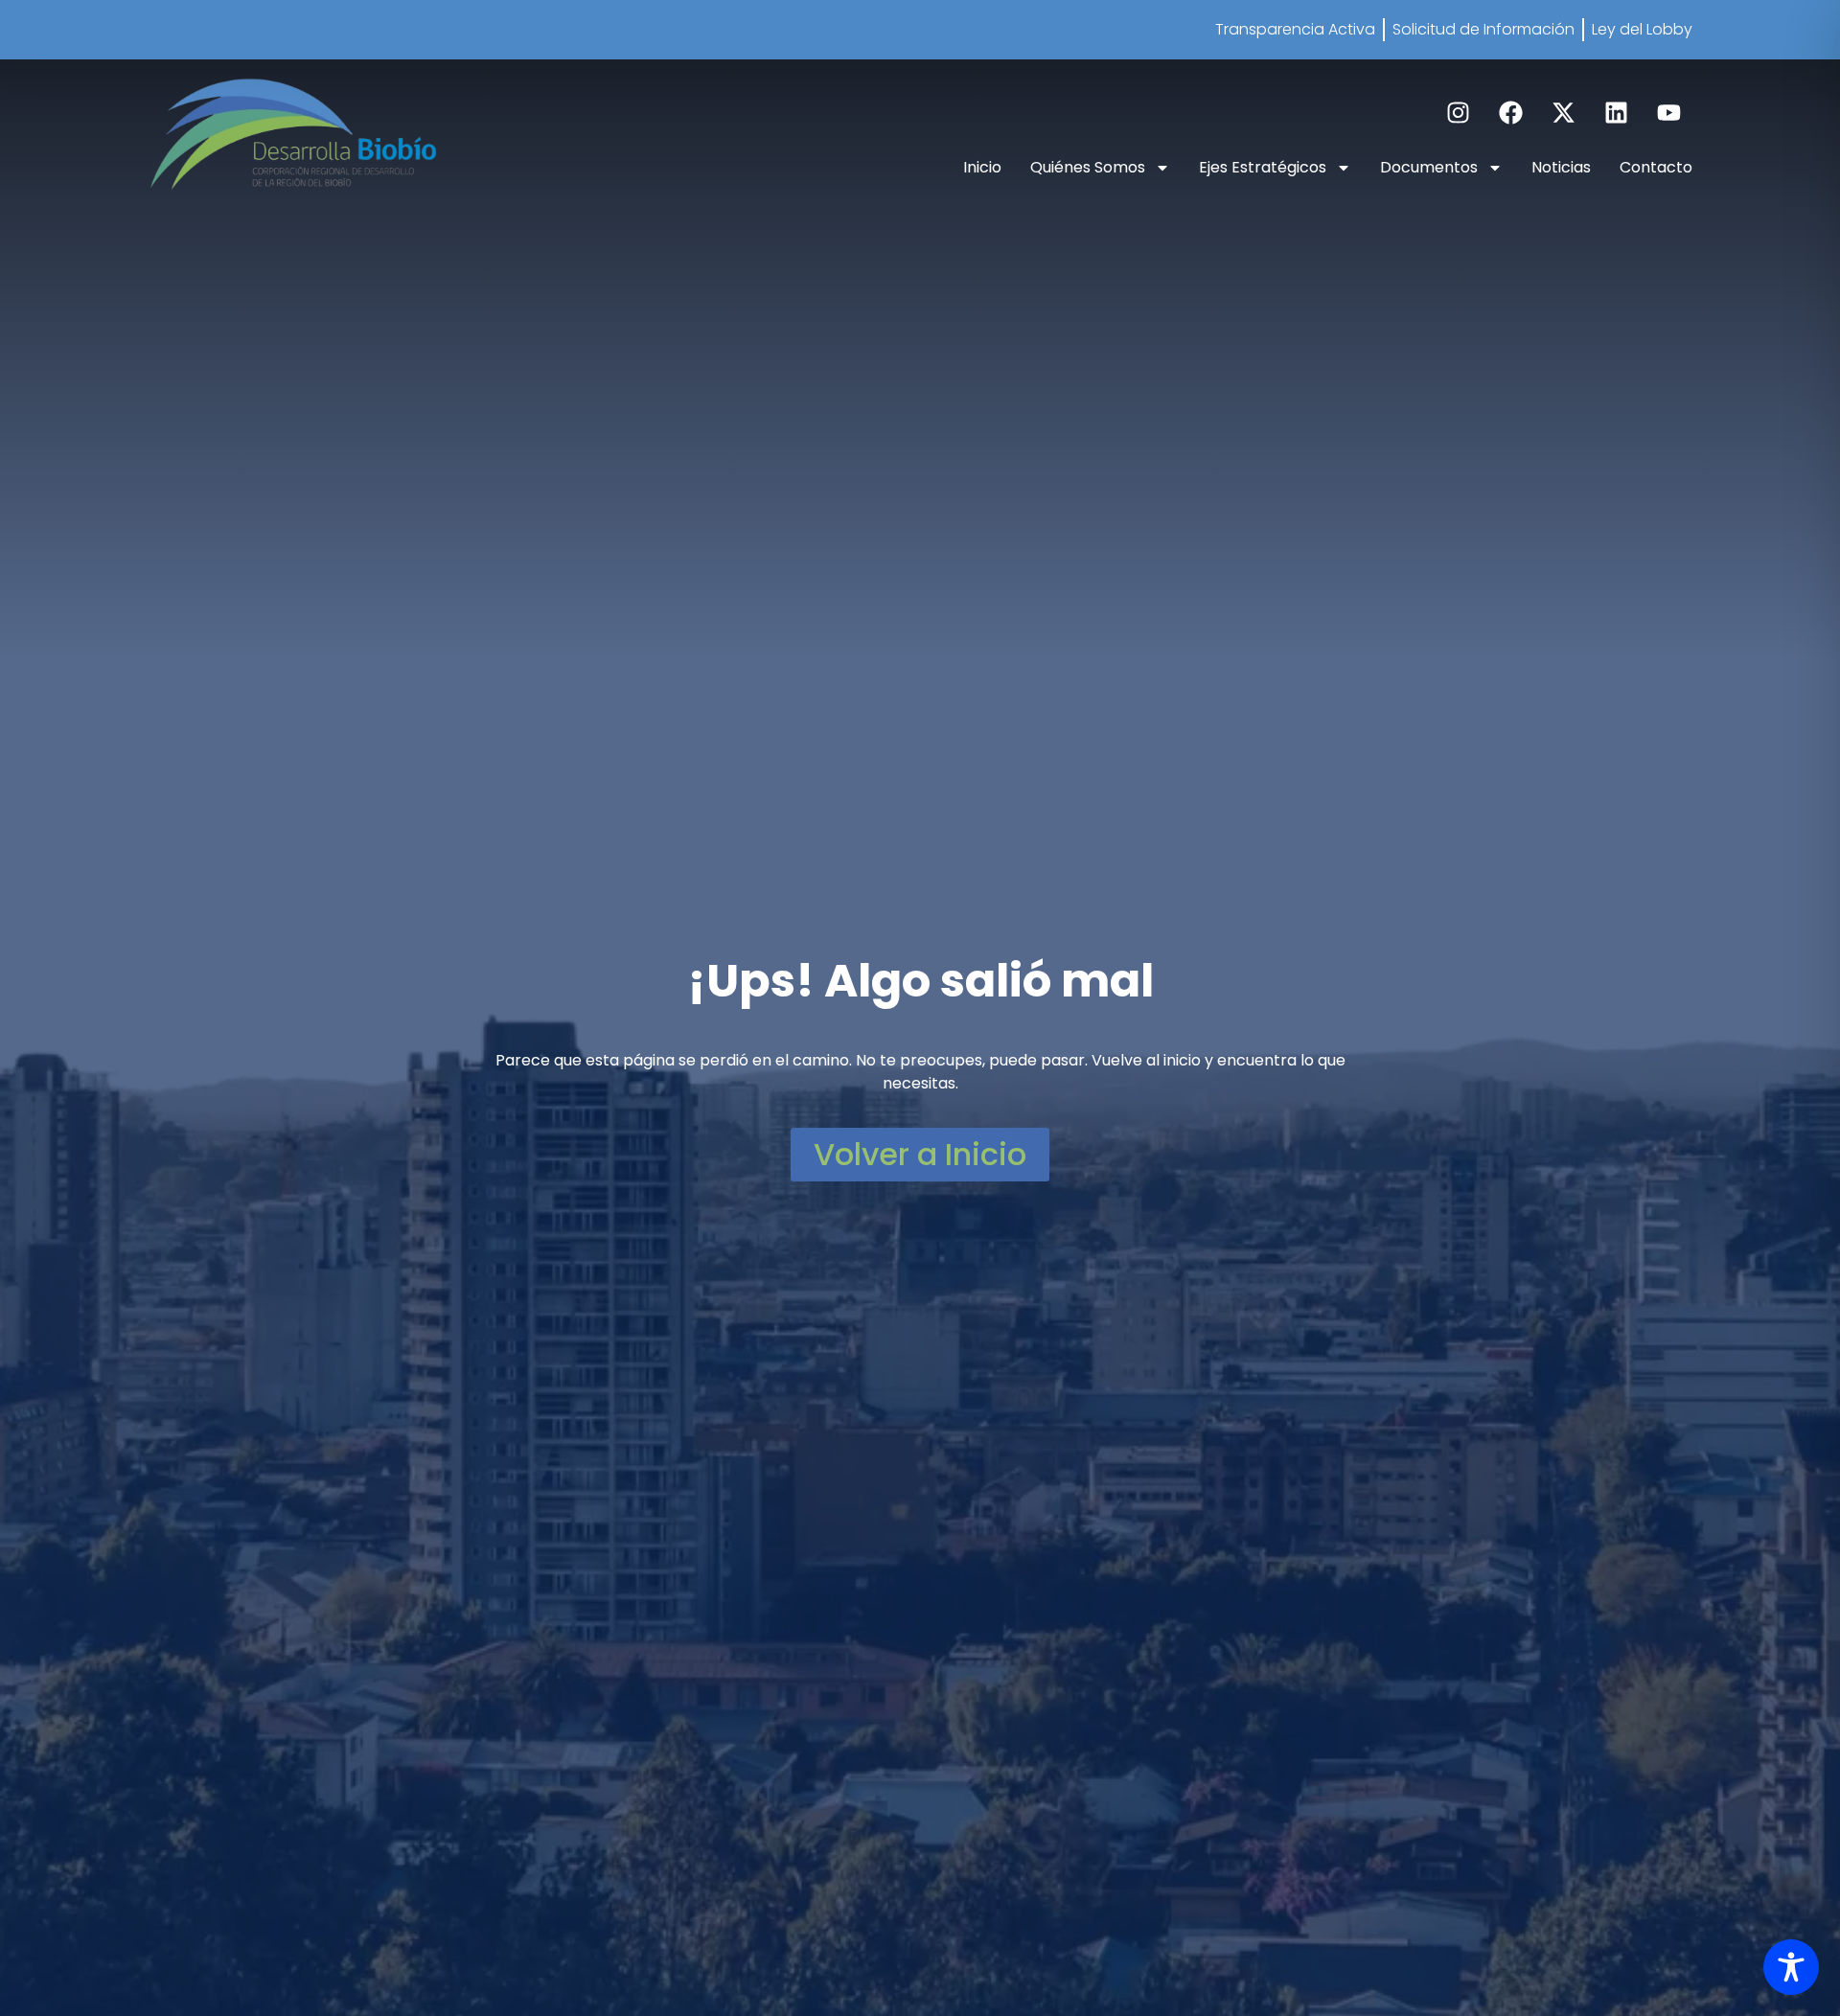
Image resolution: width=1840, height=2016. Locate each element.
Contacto (1656, 167)
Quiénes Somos (1088, 167)
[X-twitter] (1563, 112)
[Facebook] (1510, 112)
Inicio (982, 167)
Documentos (1429, 167)
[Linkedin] (1616, 112)
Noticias (1561, 167)
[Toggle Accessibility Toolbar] (1791, 1967)
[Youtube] (1668, 112)
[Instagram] (1458, 112)
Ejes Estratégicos (1263, 167)
